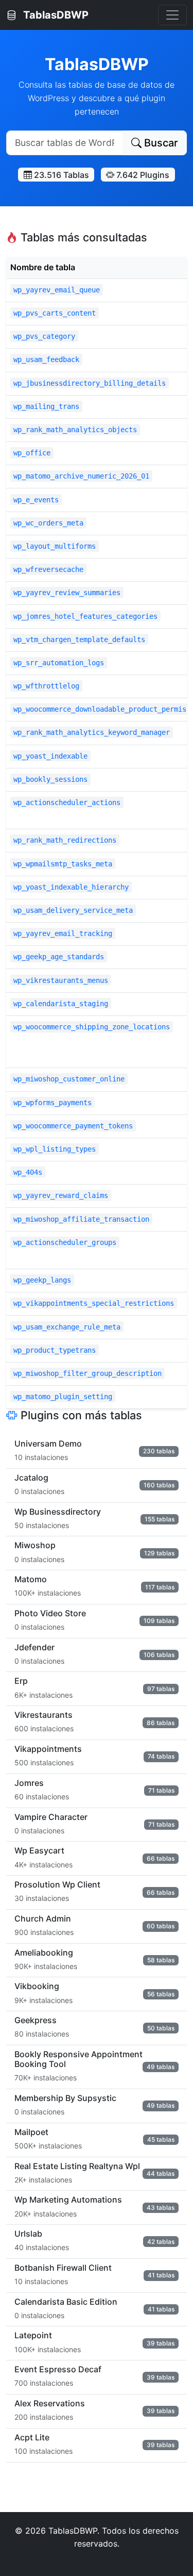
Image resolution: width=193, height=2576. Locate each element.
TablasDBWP (55, 15)
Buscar (160, 143)
